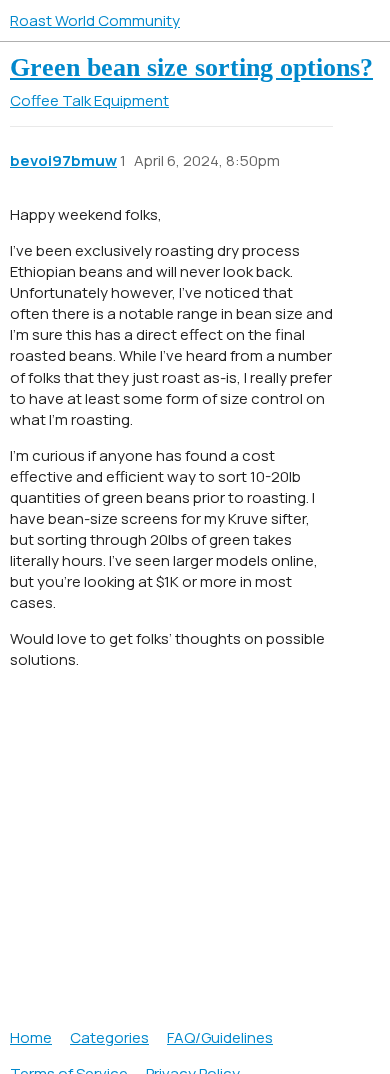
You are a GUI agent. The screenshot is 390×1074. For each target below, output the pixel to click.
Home (31, 1037)
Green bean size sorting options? (191, 67)
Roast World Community (95, 20)
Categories (109, 1037)
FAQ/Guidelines (220, 1037)
